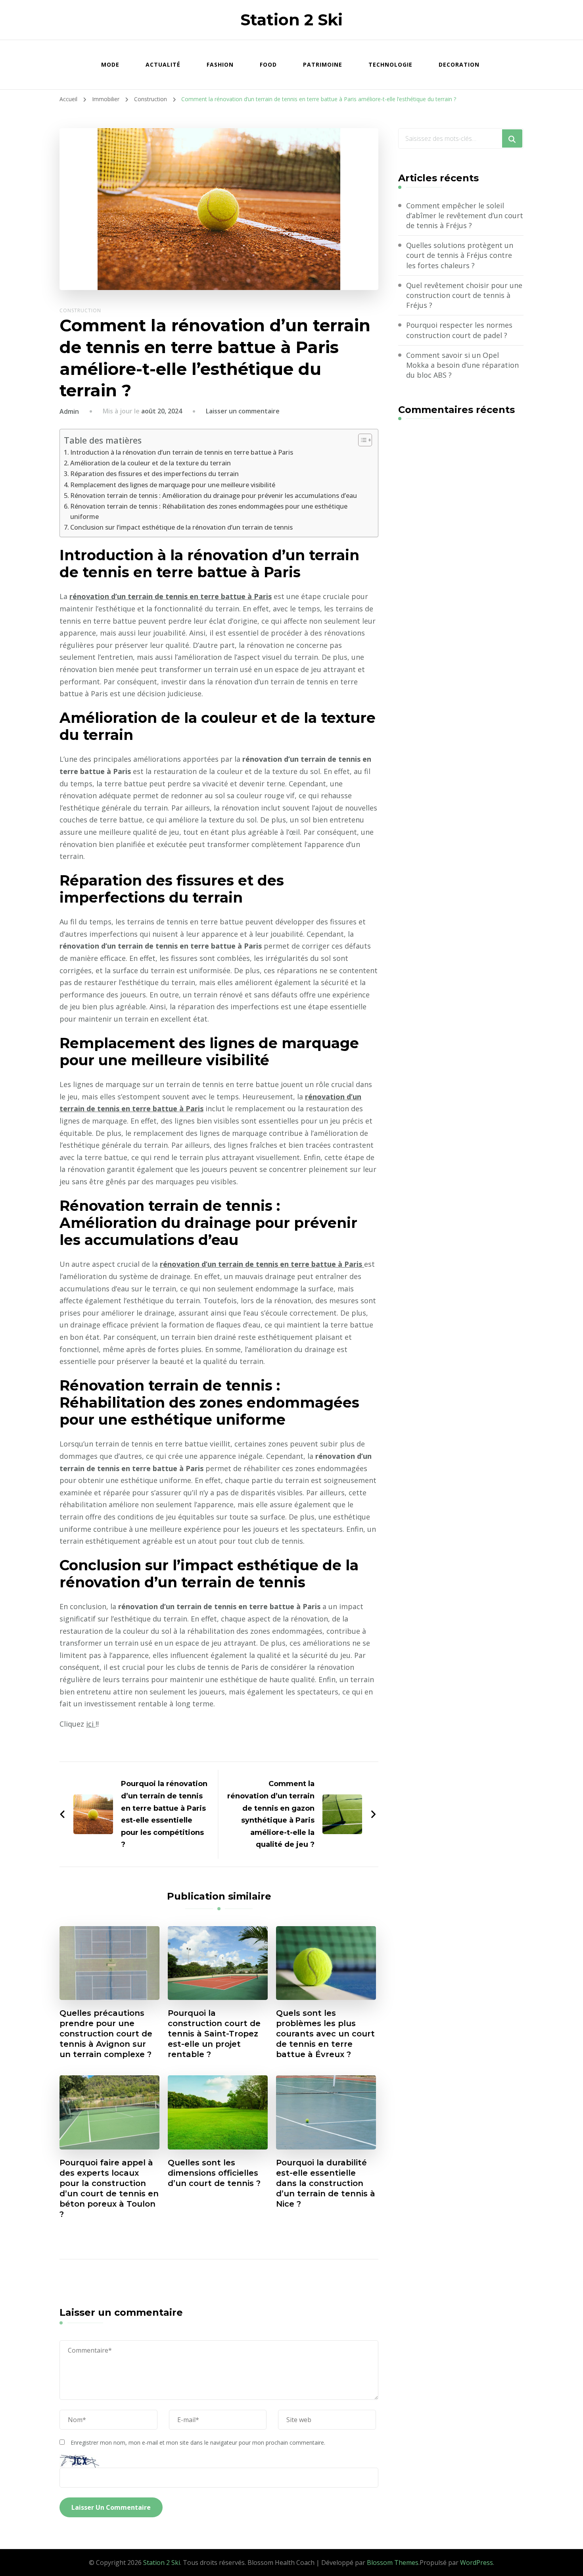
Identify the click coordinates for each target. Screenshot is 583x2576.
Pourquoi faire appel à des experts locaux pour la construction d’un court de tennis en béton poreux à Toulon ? (109, 2188)
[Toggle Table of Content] (361, 440)
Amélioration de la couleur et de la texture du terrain (151, 463)
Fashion (220, 64)
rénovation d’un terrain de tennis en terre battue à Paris (171, 596)
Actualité (163, 64)
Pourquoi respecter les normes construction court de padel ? (459, 330)
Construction (80, 310)
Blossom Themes (393, 2563)
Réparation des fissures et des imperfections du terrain (154, 474)
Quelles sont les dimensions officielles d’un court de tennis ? (214, 2173)
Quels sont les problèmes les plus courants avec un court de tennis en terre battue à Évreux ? (325, 2034)
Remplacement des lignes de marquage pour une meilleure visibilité (173, 485)
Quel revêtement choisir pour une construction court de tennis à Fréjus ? (464, 295)
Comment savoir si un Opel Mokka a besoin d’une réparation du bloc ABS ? (462, 365)
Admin (69, 411)
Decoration (459, 64)
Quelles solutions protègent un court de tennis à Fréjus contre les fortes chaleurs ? (460, 255)
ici (91, 1724)
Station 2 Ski (291, 20)
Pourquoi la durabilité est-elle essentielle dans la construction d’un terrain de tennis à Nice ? (326, 2183)
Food (268, 64)
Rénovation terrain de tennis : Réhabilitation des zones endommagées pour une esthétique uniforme (209, 511)
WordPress (477, 2563)
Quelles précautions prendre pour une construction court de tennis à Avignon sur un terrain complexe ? (106, 2034)
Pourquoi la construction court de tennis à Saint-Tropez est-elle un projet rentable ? (214, 2034)
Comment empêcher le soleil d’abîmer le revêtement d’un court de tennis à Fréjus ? (465, 215)
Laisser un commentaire (243, 411)
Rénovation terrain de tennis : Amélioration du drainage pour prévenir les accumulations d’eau (214, 496)
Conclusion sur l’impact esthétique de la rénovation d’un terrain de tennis (181, 527)
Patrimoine (323, 64)
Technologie (390, 64)
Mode (110, 64)
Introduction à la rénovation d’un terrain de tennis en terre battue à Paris (182, 452)
